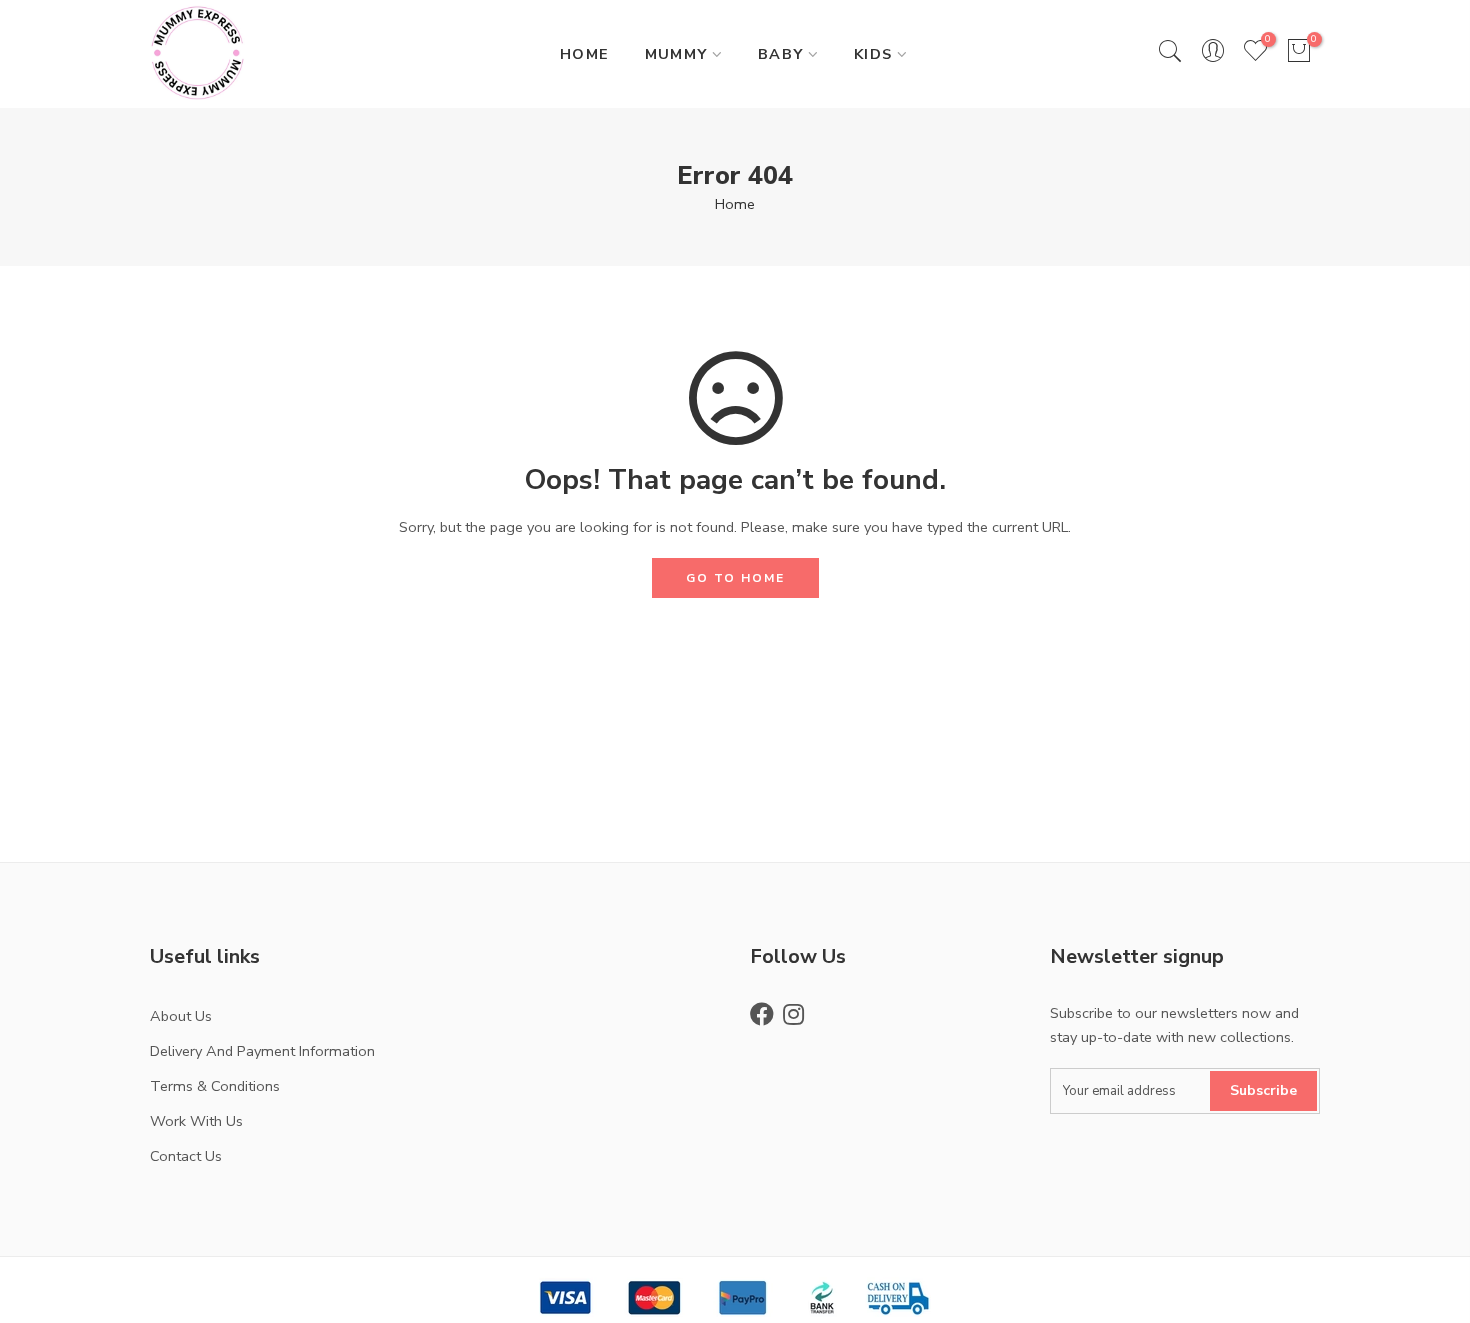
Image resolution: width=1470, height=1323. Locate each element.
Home (735, 204)
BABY (781, 54)
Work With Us (196, 1121)
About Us (181, 1016)
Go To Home (735, 578)
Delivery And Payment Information (262, 1051)
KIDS (873, 54)
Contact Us (186, 1156)
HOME (585, 54)
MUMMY (676, 54)
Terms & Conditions (215, 1086)
